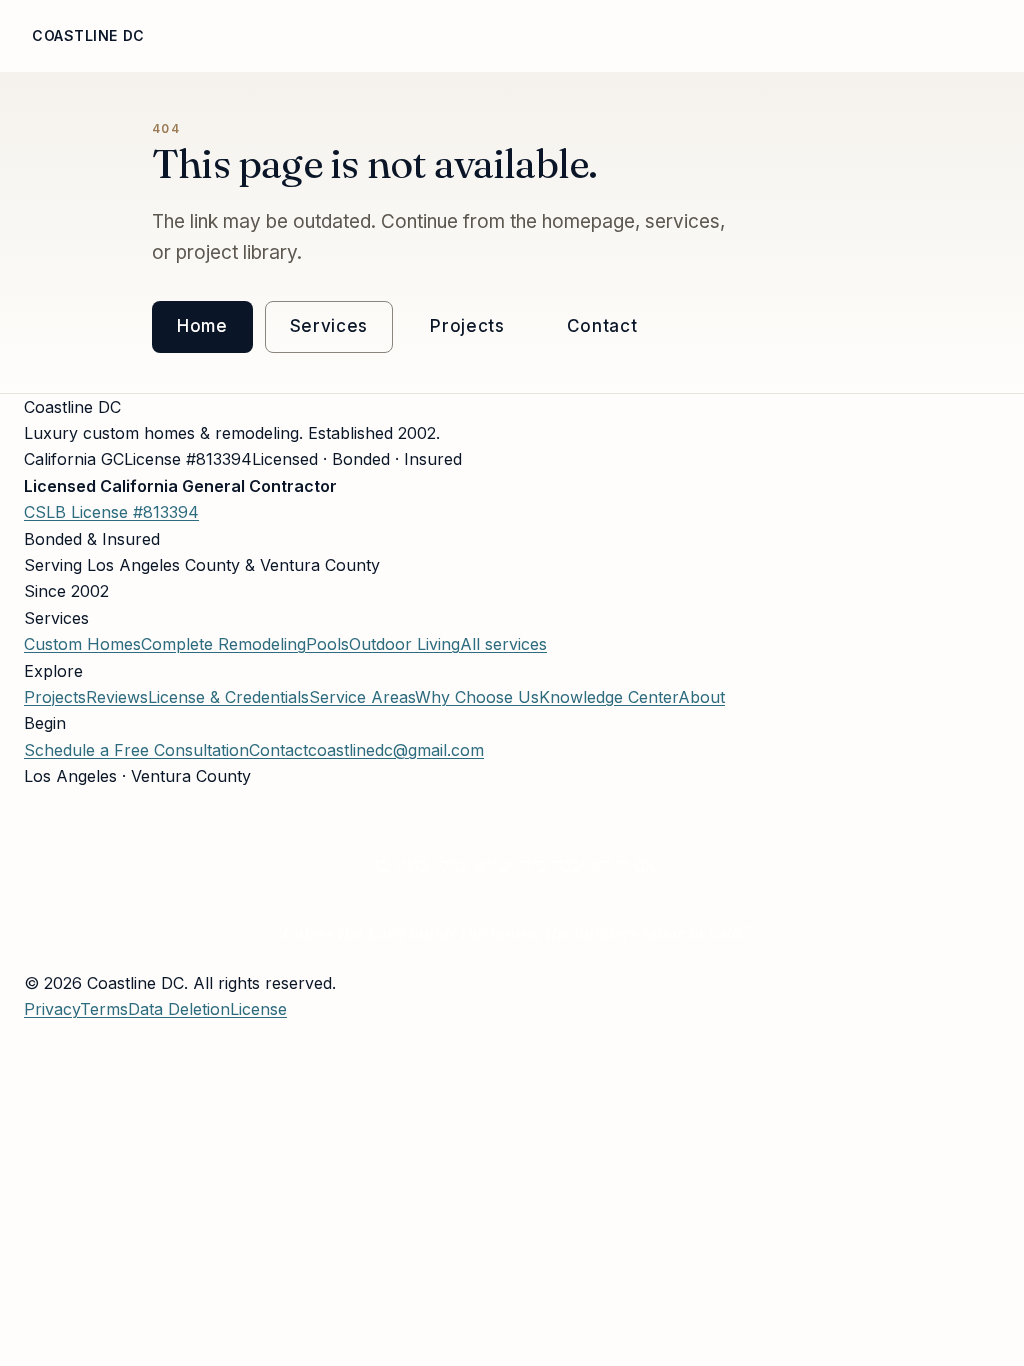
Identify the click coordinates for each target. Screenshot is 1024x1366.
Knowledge (837, 35)
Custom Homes (82, 644)
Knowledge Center (608, 697)
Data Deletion (179, 1009)
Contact (602, 326)
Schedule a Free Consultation (136, 750)
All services (503, 644)
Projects (575, 35)
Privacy (52, 1009)
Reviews (664, 35)
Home (194, 35)
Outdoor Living (404, 644)
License (744, 35)
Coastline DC (88, 35)
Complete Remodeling (223, 644)
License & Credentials (228, 697)
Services (482, 35)
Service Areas (959, 35)
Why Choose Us (366, 35)
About (260, 35)
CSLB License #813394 (111, 512)
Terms (104, 1009)
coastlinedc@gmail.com (396, 750)
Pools (327, 644)
